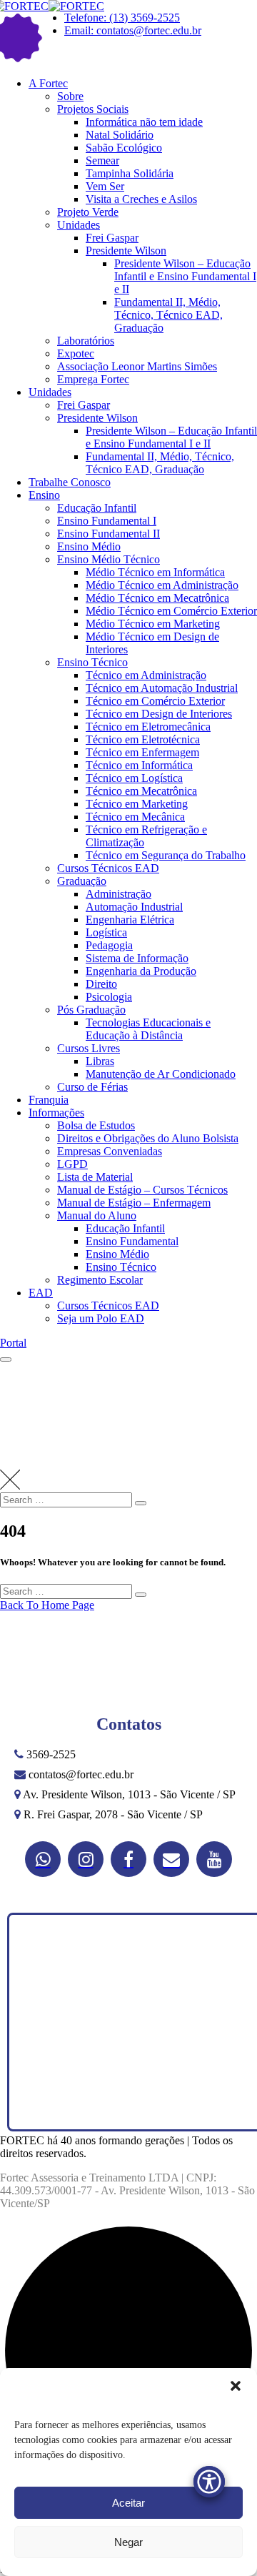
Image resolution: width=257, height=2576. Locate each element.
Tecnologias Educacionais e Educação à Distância (148, 1029)
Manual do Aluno (97, 1215)
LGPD (72, 1164)
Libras (100, 1061)
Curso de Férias (92, 1087)
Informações (56, 1113)
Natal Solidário (120, 135)
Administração (119, 894)
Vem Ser (105, 186)
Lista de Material (95, 1177)
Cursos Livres (89, 1048)
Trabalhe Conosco (70, 482)
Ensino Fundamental (132, 1241)
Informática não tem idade (144, 122)
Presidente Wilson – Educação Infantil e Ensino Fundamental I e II (185, 276)
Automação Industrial (134, 907)
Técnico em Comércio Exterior (155, 701)
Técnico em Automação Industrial (162, 688)
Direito (101, 984)
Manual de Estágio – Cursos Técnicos (142, 1190)
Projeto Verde (88, 212)
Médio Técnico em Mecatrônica (157, 598)
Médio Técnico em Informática (155, 572)
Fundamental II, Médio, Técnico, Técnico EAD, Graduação (168, 315)
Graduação (82, 881)
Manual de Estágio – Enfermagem (134, 1203)
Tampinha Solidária (130, 173)
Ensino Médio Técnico (109, 559)
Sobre (70, 96)
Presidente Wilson (126, 251)
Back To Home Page (47, 1605)
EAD (41, 1293)
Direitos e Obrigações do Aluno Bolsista (148, 1138)
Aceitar (128, 2503)
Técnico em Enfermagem (142, 752)
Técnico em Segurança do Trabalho (166, 855)
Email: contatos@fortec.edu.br (133, 30)
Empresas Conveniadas (110, 1151)
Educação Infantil (97, 508)
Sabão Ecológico (124, 148)
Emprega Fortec (93, 379)
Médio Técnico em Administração (162, 585)
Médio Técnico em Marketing (153, 624)
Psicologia (109, 997)
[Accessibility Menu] (209, 2482)
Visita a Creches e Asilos (141, 199)
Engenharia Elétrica (130, 920)
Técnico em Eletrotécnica (143, 739)
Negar (128, 2542)
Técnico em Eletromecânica (148, 727)
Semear (102, 160)
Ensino (44, 495)
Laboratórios (86, 341)
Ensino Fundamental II (109, 534)
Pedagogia (109, 945)
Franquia (49, 1100)
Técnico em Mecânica (135, 817)
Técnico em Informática (139, 765)
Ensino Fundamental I (107, 521)
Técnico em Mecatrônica (141, 791)
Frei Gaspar (112, 238)
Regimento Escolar (100, 1280)
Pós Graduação (91, 1010)
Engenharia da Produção (141, 971)
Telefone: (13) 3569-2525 (122, 18)
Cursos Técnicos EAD (108, 868)
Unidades (79, 225)
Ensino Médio (89, 546)
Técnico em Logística (134, 778)
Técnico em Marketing (137, 804)
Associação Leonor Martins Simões (137, 366)
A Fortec (48, 83)
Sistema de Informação (137, 958)
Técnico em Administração (146, 675)
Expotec (76, 353)
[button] (236, 2386)
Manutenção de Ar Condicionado (161, 1074)
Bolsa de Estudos (96, 1125)
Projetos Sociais (93, 109)
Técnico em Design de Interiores (159, 714)
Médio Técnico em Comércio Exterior (171, 611)
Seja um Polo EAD (101, 1318)
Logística (106, 932)
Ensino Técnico (92, 662)
